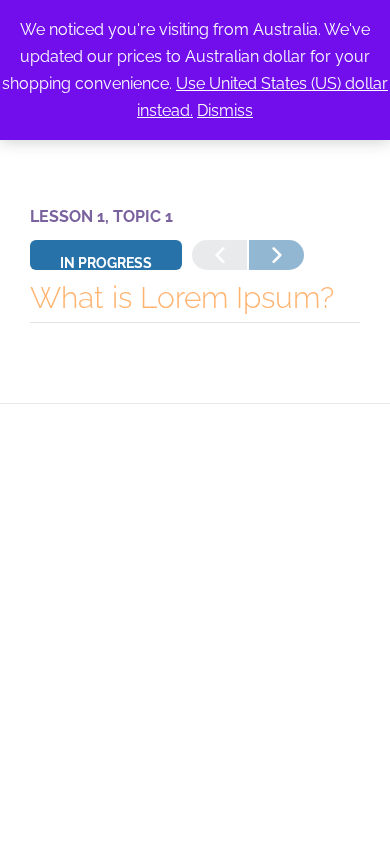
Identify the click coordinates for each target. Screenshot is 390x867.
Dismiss (225, 110)
